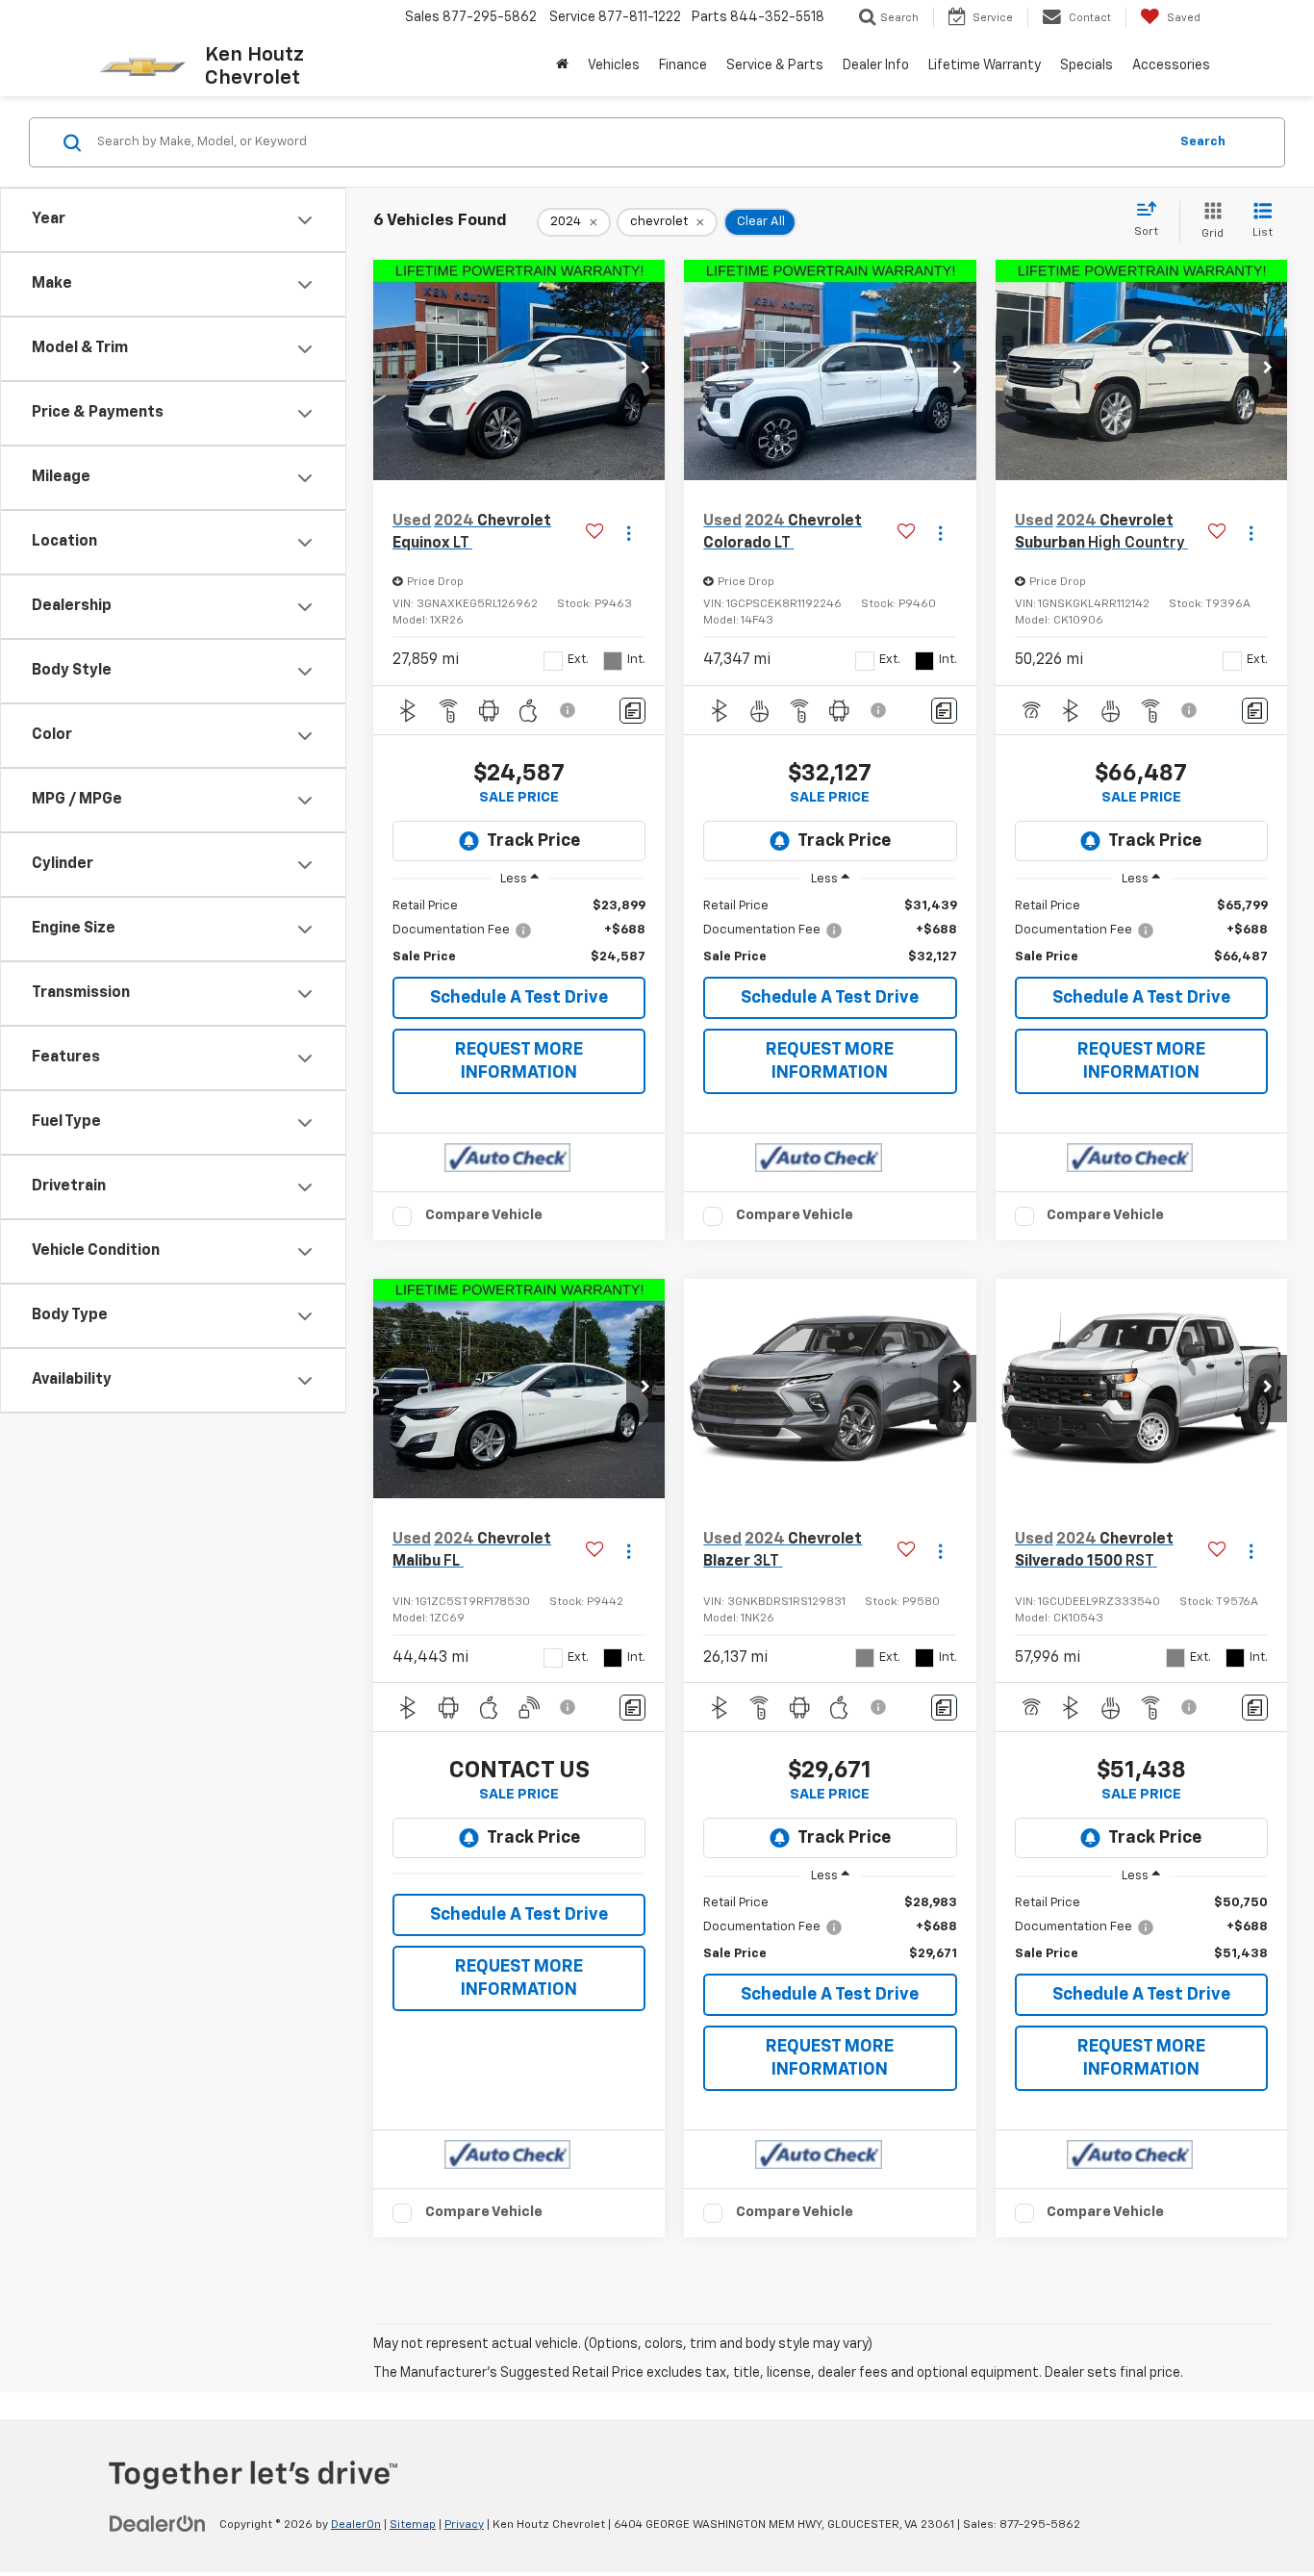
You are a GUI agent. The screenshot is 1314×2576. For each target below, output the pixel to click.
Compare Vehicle (484, 1215)
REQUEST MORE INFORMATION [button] (519, 1061)
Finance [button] (683, 65)
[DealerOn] (158, 2524)
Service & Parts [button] (775, 65)
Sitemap (413, 2525)
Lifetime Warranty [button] (985, 65)
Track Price (533, 841)
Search (1203, 142)
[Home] (562, 65)
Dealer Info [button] (876, 65)
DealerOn (356, 2525)
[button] (645, 370)
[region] (519, 932)
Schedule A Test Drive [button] (519, 998)
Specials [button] (1087, 65)
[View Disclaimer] (569, 710)
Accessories (1171, 65)
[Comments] (632, 711)
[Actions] (629, 533)
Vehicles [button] (614, 65)
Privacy (464, 2525)
